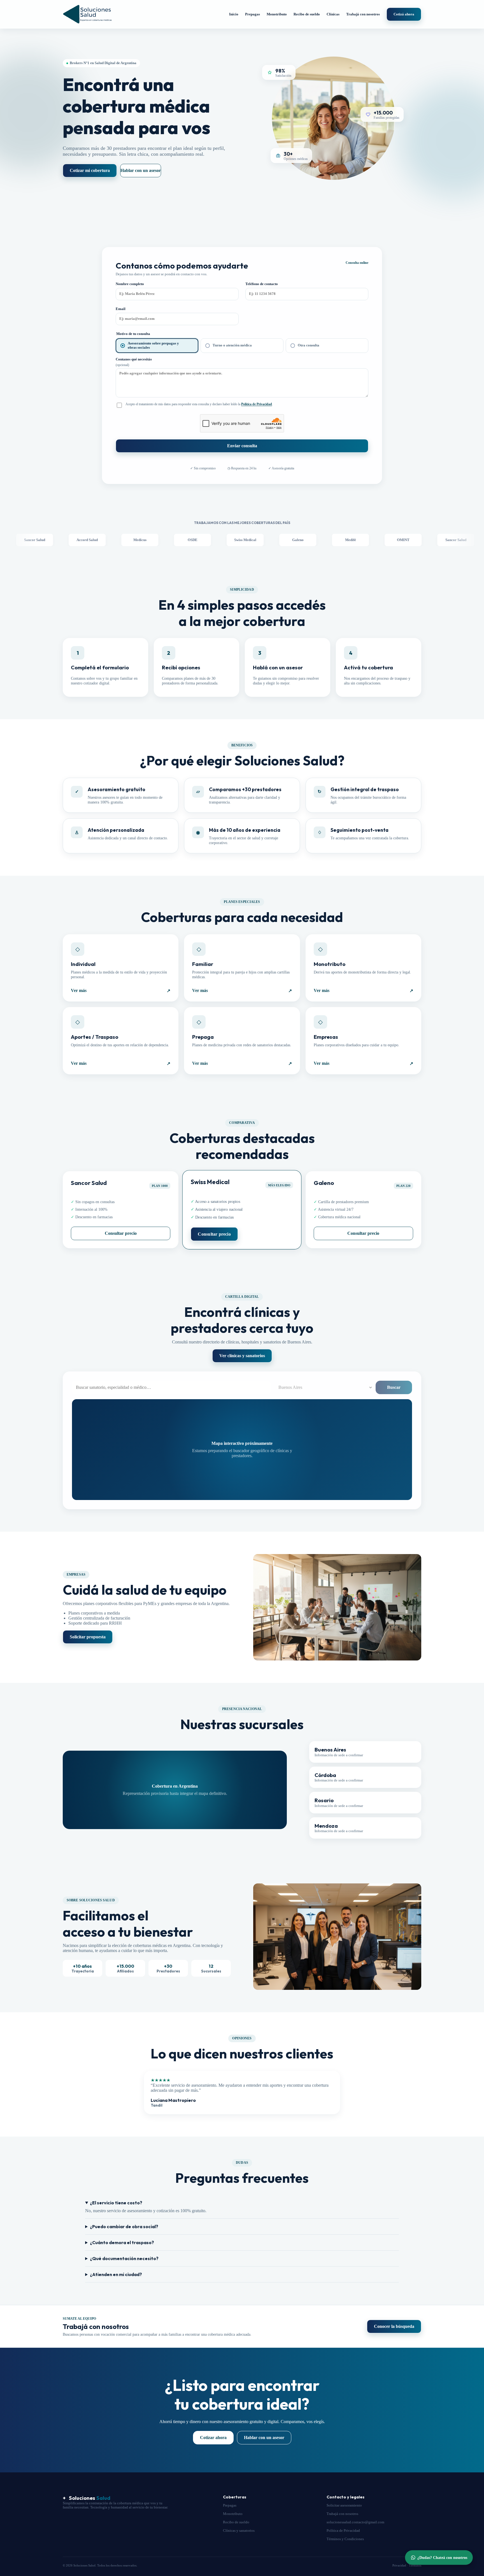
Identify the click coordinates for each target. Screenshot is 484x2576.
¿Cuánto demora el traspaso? (122, 2242)
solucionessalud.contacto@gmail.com (355, 2522)
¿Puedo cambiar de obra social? (124, 2226)
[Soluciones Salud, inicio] (87, 14)
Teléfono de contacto (262, 284)
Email (121, 309)
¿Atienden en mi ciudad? (116, 2274)
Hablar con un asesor (141, 170)
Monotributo (277, 14)
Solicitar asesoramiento (344, 2505)
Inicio (234, 14)
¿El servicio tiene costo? (116, 2203)
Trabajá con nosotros (363, 14)
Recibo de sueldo (307, 14)
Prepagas (253, 14)
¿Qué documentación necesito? (124, 2258)
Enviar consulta (242, 446)
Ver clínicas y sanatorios (242, 1356)
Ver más (121, 991)
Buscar (394, 1387)
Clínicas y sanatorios (239, 2531)
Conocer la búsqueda (394, 2326)
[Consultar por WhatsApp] (439, 2558)
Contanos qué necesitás (134, 362)
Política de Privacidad (257, 404)
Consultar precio (121, 1233)
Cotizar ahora (213, 2438)
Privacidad (399, 2565)
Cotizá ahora (404, 14)
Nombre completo (130, 284)
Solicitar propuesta (88, 1637)
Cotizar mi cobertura (90, 170)
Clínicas (333, 14)
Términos (415, 2565)
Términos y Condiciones (345, 2539)
